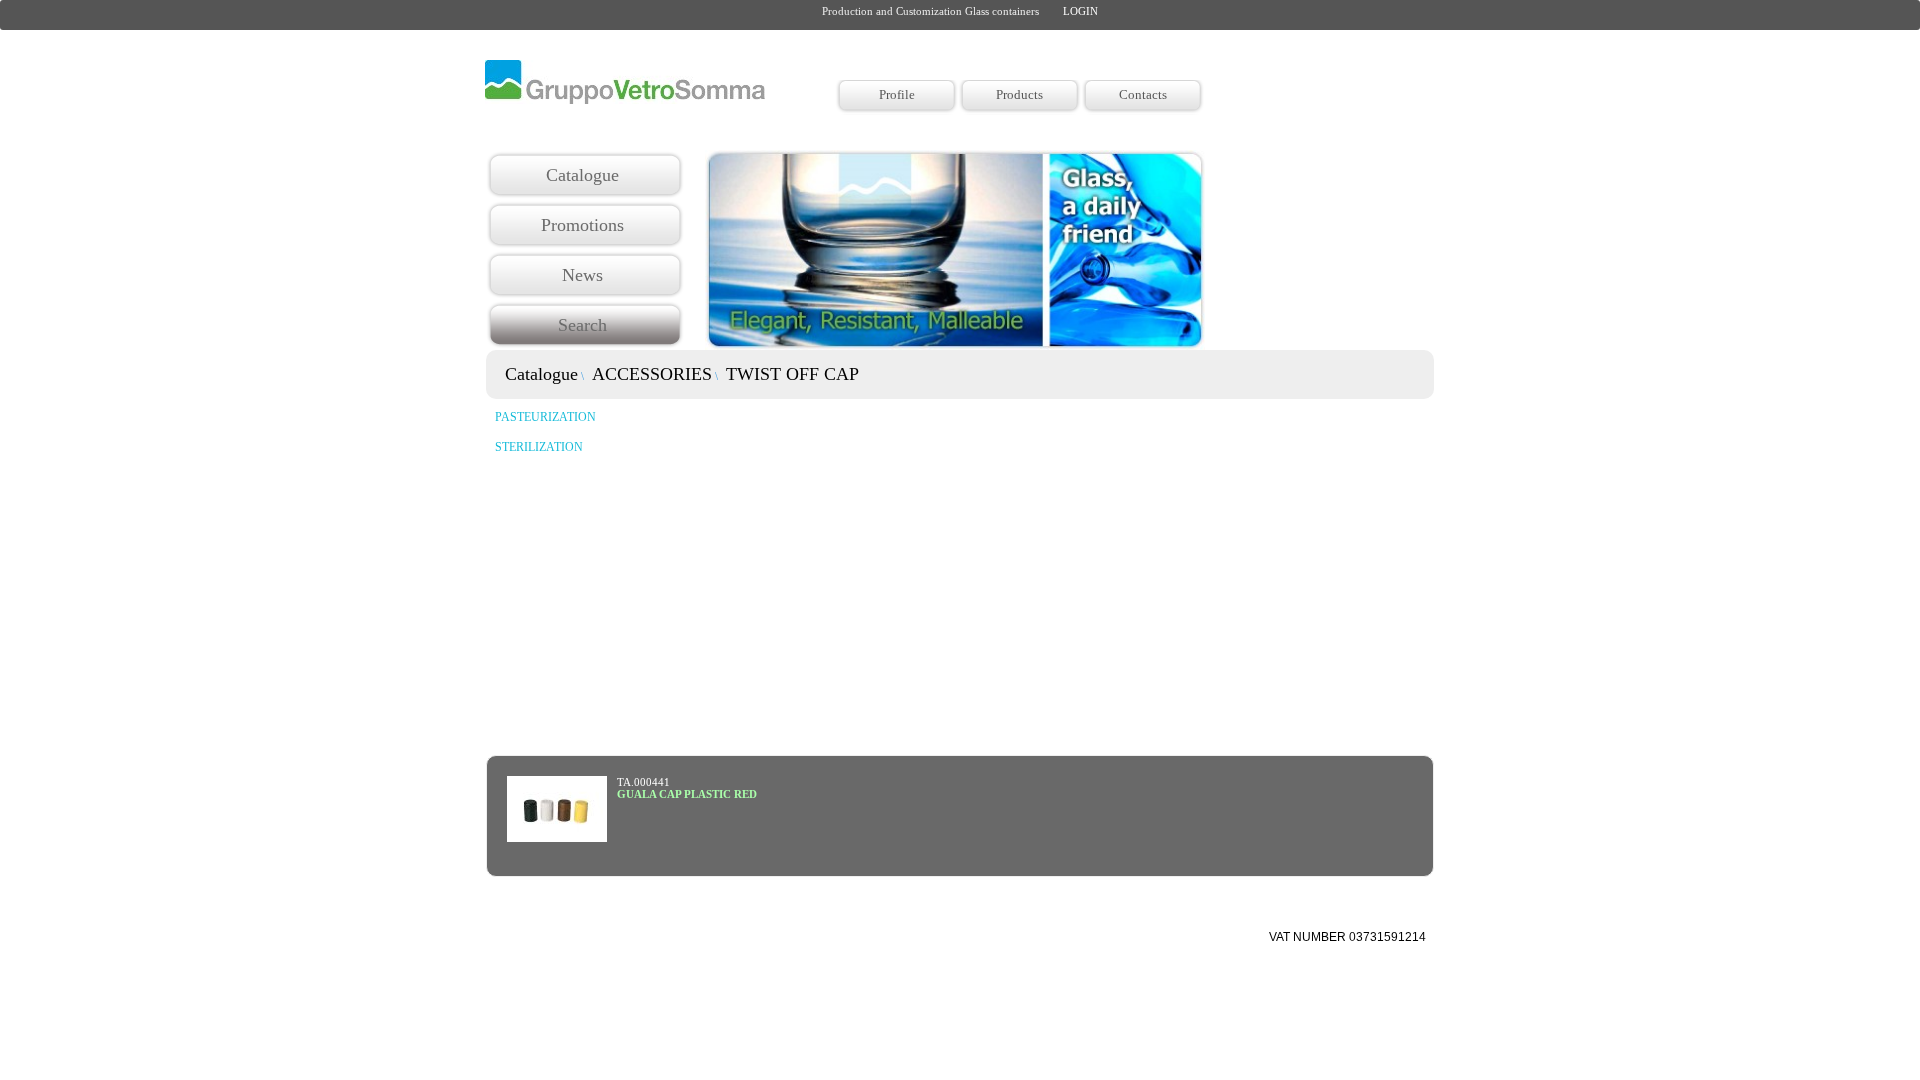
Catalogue (539, 374)
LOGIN (1080, 11)
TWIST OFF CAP (790, 374)
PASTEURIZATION (545, 417)
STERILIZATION (539, 447)
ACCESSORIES (649, 374)
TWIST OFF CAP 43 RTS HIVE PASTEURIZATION (744, 794)
